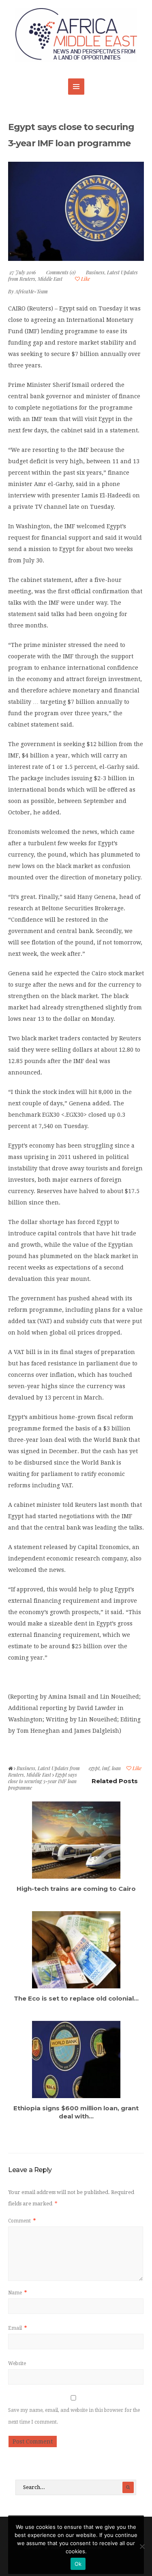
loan (116, 1768)
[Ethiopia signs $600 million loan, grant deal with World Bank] (76, 2059)
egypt (94, 1768)
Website (17, 2363)
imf (106, 1768)
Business (95, 272)
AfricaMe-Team (31, 291)
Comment (22, 2221)
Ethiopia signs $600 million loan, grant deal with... (76, 2112)
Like (85, 279)
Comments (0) (61, 272)
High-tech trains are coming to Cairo (76, 1889)
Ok (78, 2564)
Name (17, 2293)
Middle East (50, 279)
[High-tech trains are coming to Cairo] (76, 1840)
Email (17, 2328)
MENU (76, 87)
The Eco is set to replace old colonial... (76, 1998)
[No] (142, 2546)
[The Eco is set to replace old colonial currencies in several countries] (76, 1950)
